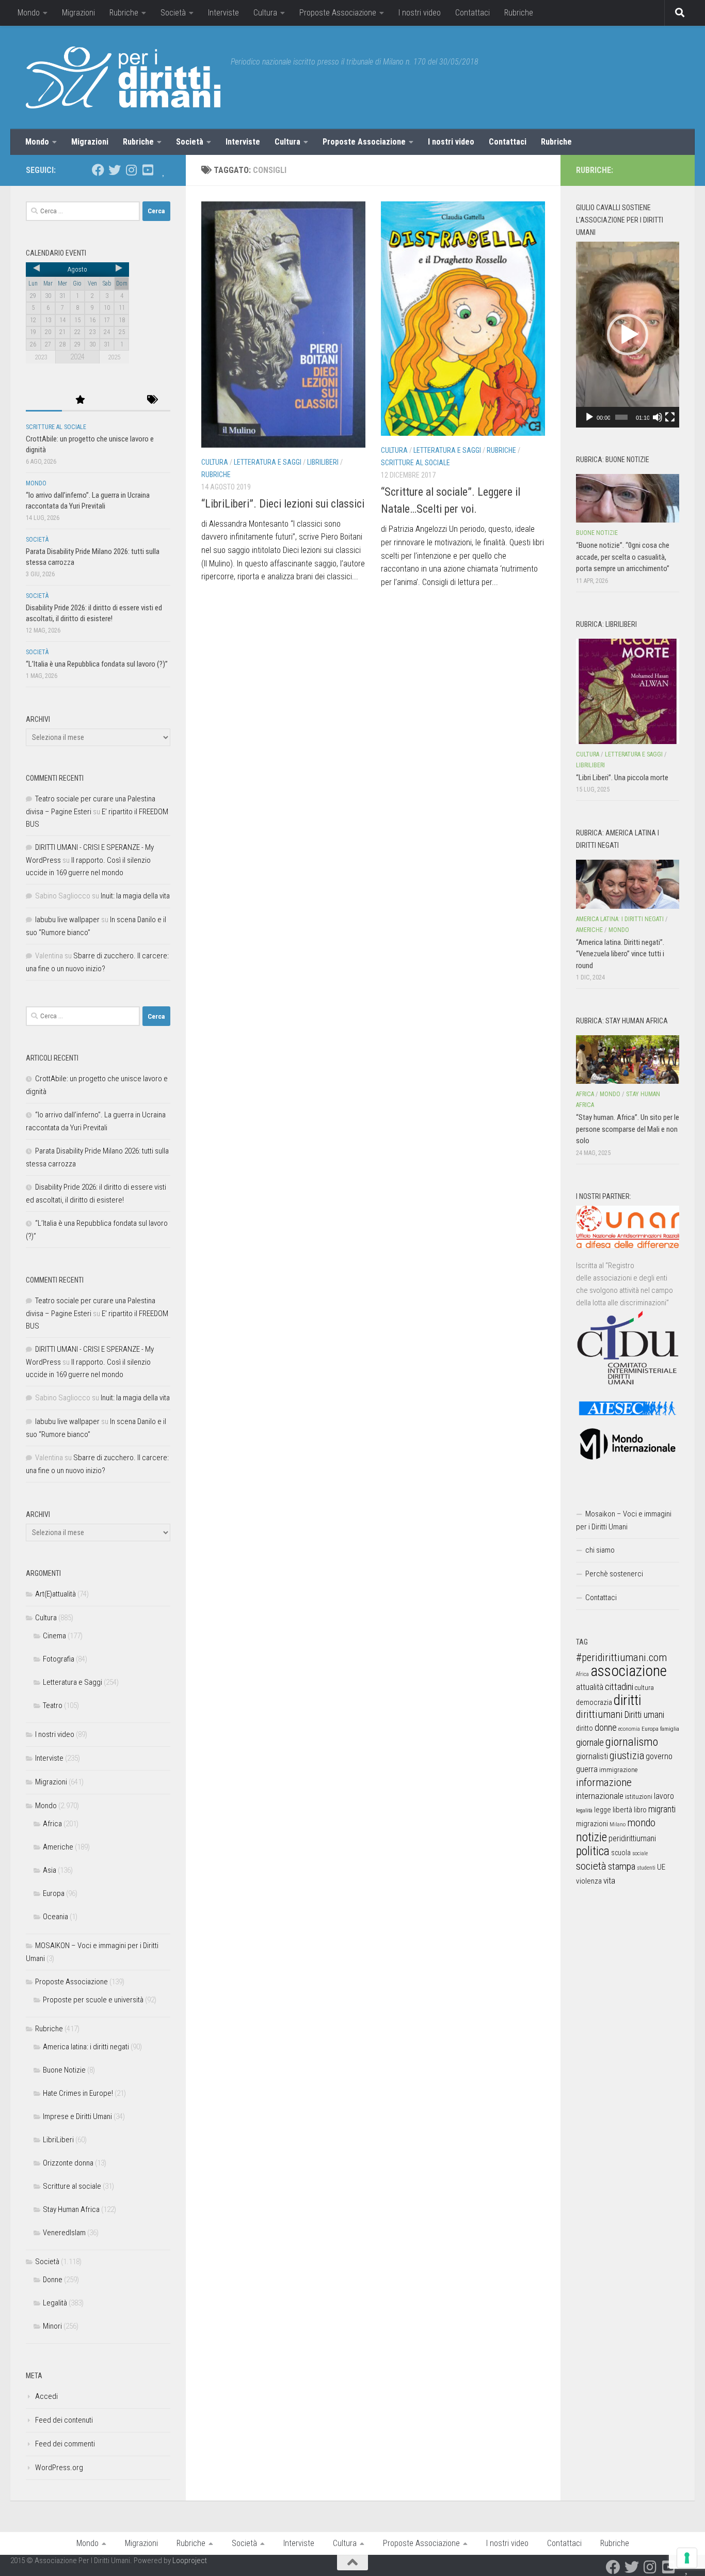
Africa (52, 1824)
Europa (54, 1893)
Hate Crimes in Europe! (78, 2093)
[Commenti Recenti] (116, 400)
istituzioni (639, 1797)
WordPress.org (59, 2468)
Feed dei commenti (65, 2444)
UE (661, 1867)
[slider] (621, 417)
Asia (50, 1870)
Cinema (54, 1636)
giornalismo (632, 1742)
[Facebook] (98, 170)
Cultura (265, 13)
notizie (591, 1837)
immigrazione (618, 1770)
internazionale (600, 1796)
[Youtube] (148, 170)
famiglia (670, 1729)
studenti (646, 1868)
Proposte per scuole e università (93, 2000)
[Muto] (658, 417)
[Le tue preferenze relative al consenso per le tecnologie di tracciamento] (687, 2558)
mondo (641, 1823)
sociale (640, 1853)
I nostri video (420, 13)
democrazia (594, 1702)
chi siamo (600, 1550)
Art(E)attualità (55, 1594)
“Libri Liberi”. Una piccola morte (622, 778)
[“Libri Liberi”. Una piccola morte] (628, 691)
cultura (644, 1688)
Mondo (29, 13)
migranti (662, 1809)
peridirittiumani (632, 1838)
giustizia (627, 1756)
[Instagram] (131, 170)
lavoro (664, 1796)
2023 (41, 357)
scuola (621, 1853)
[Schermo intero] (670, 417)
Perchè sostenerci (614, 1574)
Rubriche (124, 13)
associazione (629, 1671)
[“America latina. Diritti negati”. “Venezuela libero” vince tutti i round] (628, 884)
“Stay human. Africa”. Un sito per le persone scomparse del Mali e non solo (628, 1129)
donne (606, 1727)
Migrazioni (78, 13)
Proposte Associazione (338, 13)
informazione (604, 1782)
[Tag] (152, 400)
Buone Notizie (64, 2070)
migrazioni (592, 1824)
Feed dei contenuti (64, 2420)
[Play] (589, 417)
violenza (589, 1881)
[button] (628, 335)
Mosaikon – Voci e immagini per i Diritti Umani (624, 1520)
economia (629, 1729)
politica (593, 1851)
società (591, 1866)
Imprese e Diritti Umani (77, 2116)
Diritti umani (644, 1715)
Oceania (55, 1917)
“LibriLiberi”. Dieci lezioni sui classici (283, 504)
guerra (587, 1769)
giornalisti (592, 1756)
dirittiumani (599, 1714)
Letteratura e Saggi (268, 462)
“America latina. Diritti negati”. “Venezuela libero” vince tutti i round (620, 954)
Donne (53, 2280)
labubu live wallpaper (67, 920)
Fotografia (59, 1659)
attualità (590, 1687)
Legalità (55, 2303)
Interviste (223, 13)
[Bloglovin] (164, 170)
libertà (622, 1810)
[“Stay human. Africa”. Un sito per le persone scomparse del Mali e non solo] (628, 1060)
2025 (114, 357)
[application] (628, 335)
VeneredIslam (64, 2233)
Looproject (190, 2561)
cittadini (619, 1687)
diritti (627, 1700)
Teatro (53, 1705)
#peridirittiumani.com (621, 1657)
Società (173, 13)
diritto (584, 1728)
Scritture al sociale (415, 463)
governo (659, 1756)
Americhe (58, 1847)
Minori (52, 2326)
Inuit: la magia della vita (135, 896)
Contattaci (472, 13)
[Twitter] (115, 170)
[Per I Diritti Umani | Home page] (123, 77)
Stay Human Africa (71, 2209)
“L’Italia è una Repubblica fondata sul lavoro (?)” (97, 664)
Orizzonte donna (68, 2163)
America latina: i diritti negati (86, 2047)
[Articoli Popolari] (80, 400)
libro (640, 1810)
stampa (622, 1866)
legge (603, 1810)
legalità (584, 1810)
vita (609, 1880)
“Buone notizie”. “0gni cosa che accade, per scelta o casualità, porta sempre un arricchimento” (623, 557)
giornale (590, 1742)
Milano (618, 1824)
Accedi (46, 2396)
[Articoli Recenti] (44, 400)
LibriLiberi (323, 462)
